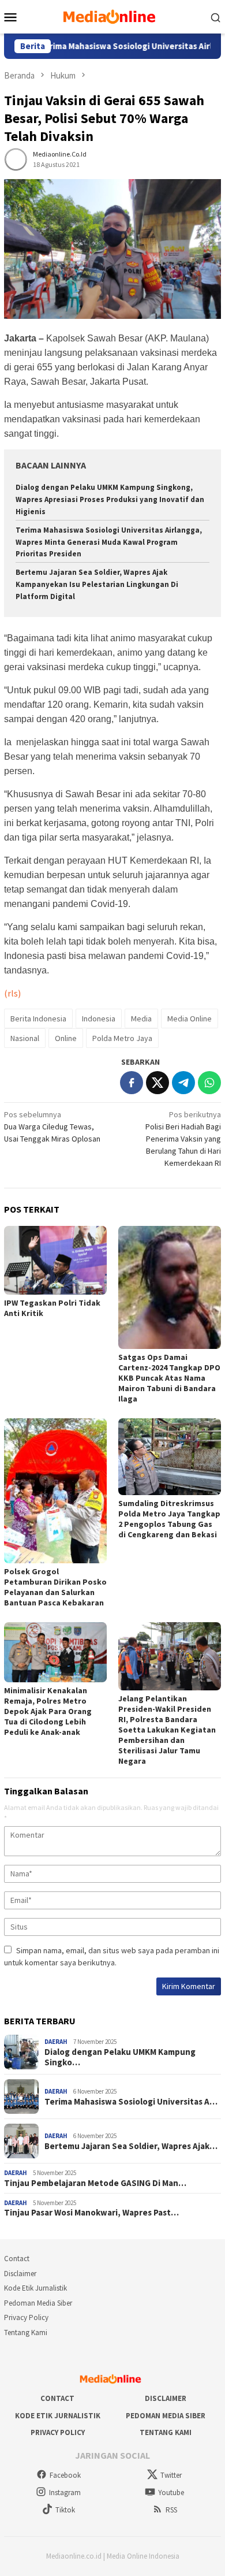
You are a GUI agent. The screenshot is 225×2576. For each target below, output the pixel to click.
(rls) (12, 993)
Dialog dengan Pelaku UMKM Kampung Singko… (120, 2057)
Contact (17, 2259)
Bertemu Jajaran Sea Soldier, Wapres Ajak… (131, 2146)
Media (141, 1018)
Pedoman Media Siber (38, 2303)
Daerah (56, 2042)
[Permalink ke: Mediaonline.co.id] (16, 159)
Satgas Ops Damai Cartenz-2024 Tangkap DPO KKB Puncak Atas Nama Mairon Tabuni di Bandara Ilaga (169, 1378)
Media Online (190, 1018)
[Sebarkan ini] (132, 1083)
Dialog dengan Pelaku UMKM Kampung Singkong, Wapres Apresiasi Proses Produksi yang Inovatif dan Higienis (110, 499)
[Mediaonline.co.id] (112, 16)
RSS (171, 2510)
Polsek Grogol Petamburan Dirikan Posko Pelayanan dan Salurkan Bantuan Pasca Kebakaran (55, 1587)
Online (66, 1038)
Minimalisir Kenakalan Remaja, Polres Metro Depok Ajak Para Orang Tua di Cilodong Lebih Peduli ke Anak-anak (48, 1711)
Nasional (25, 1038)
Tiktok (65, 2510)
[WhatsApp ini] (209, 1083)
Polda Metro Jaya (122, 1038)
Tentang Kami (26, 2332)
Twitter (171, 2475)
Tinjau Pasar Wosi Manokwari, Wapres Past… (91, 2213)
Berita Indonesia (38, 1018)
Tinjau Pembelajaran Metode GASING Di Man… (95, 2183)
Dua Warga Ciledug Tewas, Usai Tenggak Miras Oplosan (52, 1127)
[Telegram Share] (183, 1083)
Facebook (65, 2475)
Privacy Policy (26, 2317)
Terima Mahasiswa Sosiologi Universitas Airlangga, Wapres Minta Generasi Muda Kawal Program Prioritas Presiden (109, 542)
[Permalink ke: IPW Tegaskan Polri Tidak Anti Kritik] (55, 1260)
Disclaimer (20, 2274)
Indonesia (99, 1018)
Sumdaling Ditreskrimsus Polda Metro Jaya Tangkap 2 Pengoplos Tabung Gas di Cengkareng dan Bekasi (169, 1519)
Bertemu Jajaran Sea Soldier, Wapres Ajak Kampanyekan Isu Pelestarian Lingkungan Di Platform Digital (97, 584)
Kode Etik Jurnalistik (35, 2288)
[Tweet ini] (157, 1083)
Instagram (65, 2493)
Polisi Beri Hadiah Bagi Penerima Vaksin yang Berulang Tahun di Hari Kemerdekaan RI (183, 1139)
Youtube (171, 2493)
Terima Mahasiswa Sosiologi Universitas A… (131, 2102)
